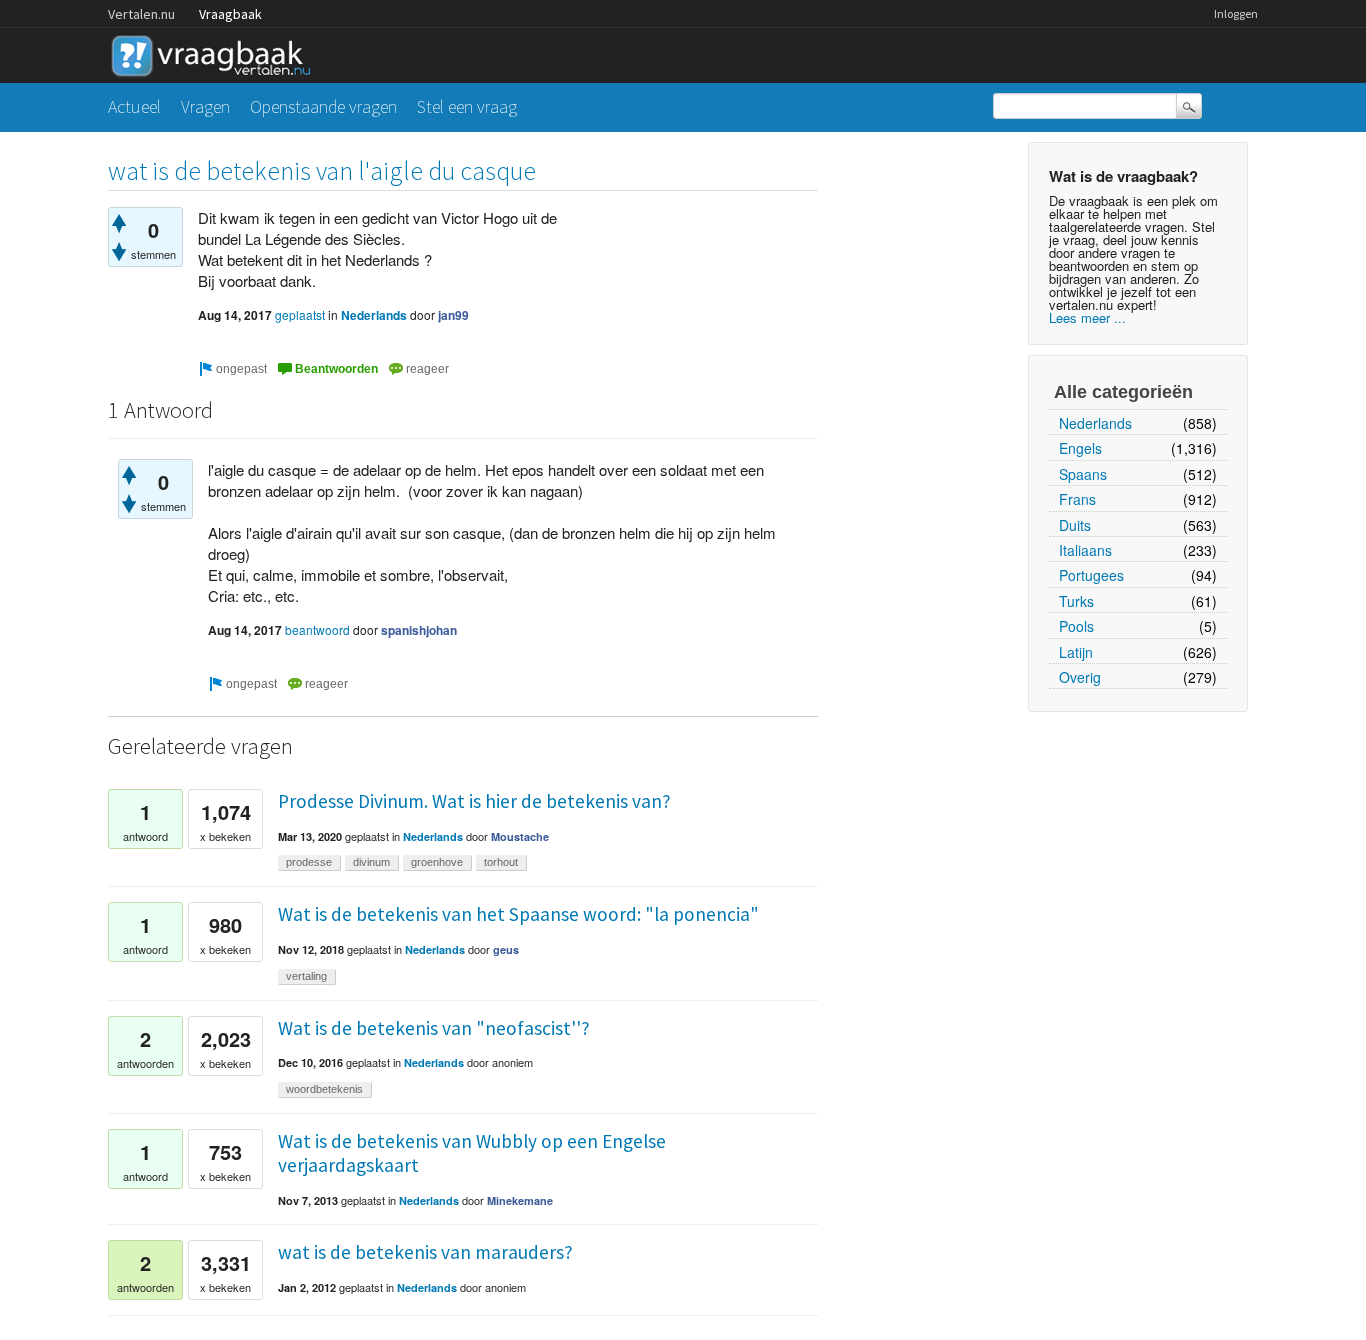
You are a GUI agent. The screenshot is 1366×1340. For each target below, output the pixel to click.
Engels (1080, 448)
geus (506, 949)
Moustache (520, 836)
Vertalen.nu (141, 14)
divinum (371, 862)
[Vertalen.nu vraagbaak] (216, 52)
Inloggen (1236, 13)
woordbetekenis (324, 1089)
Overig (1080, 677)
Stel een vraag (467, 106)
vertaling (306, 976)
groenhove (437, 862)
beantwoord (317, 629)
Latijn (1076, 652)
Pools (1076, 626)
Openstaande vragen (323, 106)
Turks (1076, 601)
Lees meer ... (1087, 317)
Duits (1075, 525)
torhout (501, 862)
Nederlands (1095, 423)
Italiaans (1085, 550)
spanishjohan (419, 630)
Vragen (205, 106)
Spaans (1083, 474)
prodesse (309, 862)
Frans (1077, 499)
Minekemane (520, 1200)
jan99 (453, 315)
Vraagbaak (230, 14)
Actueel (134, 106)
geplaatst (300, 314)
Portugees (1091, 575)
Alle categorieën (1123, 392)
